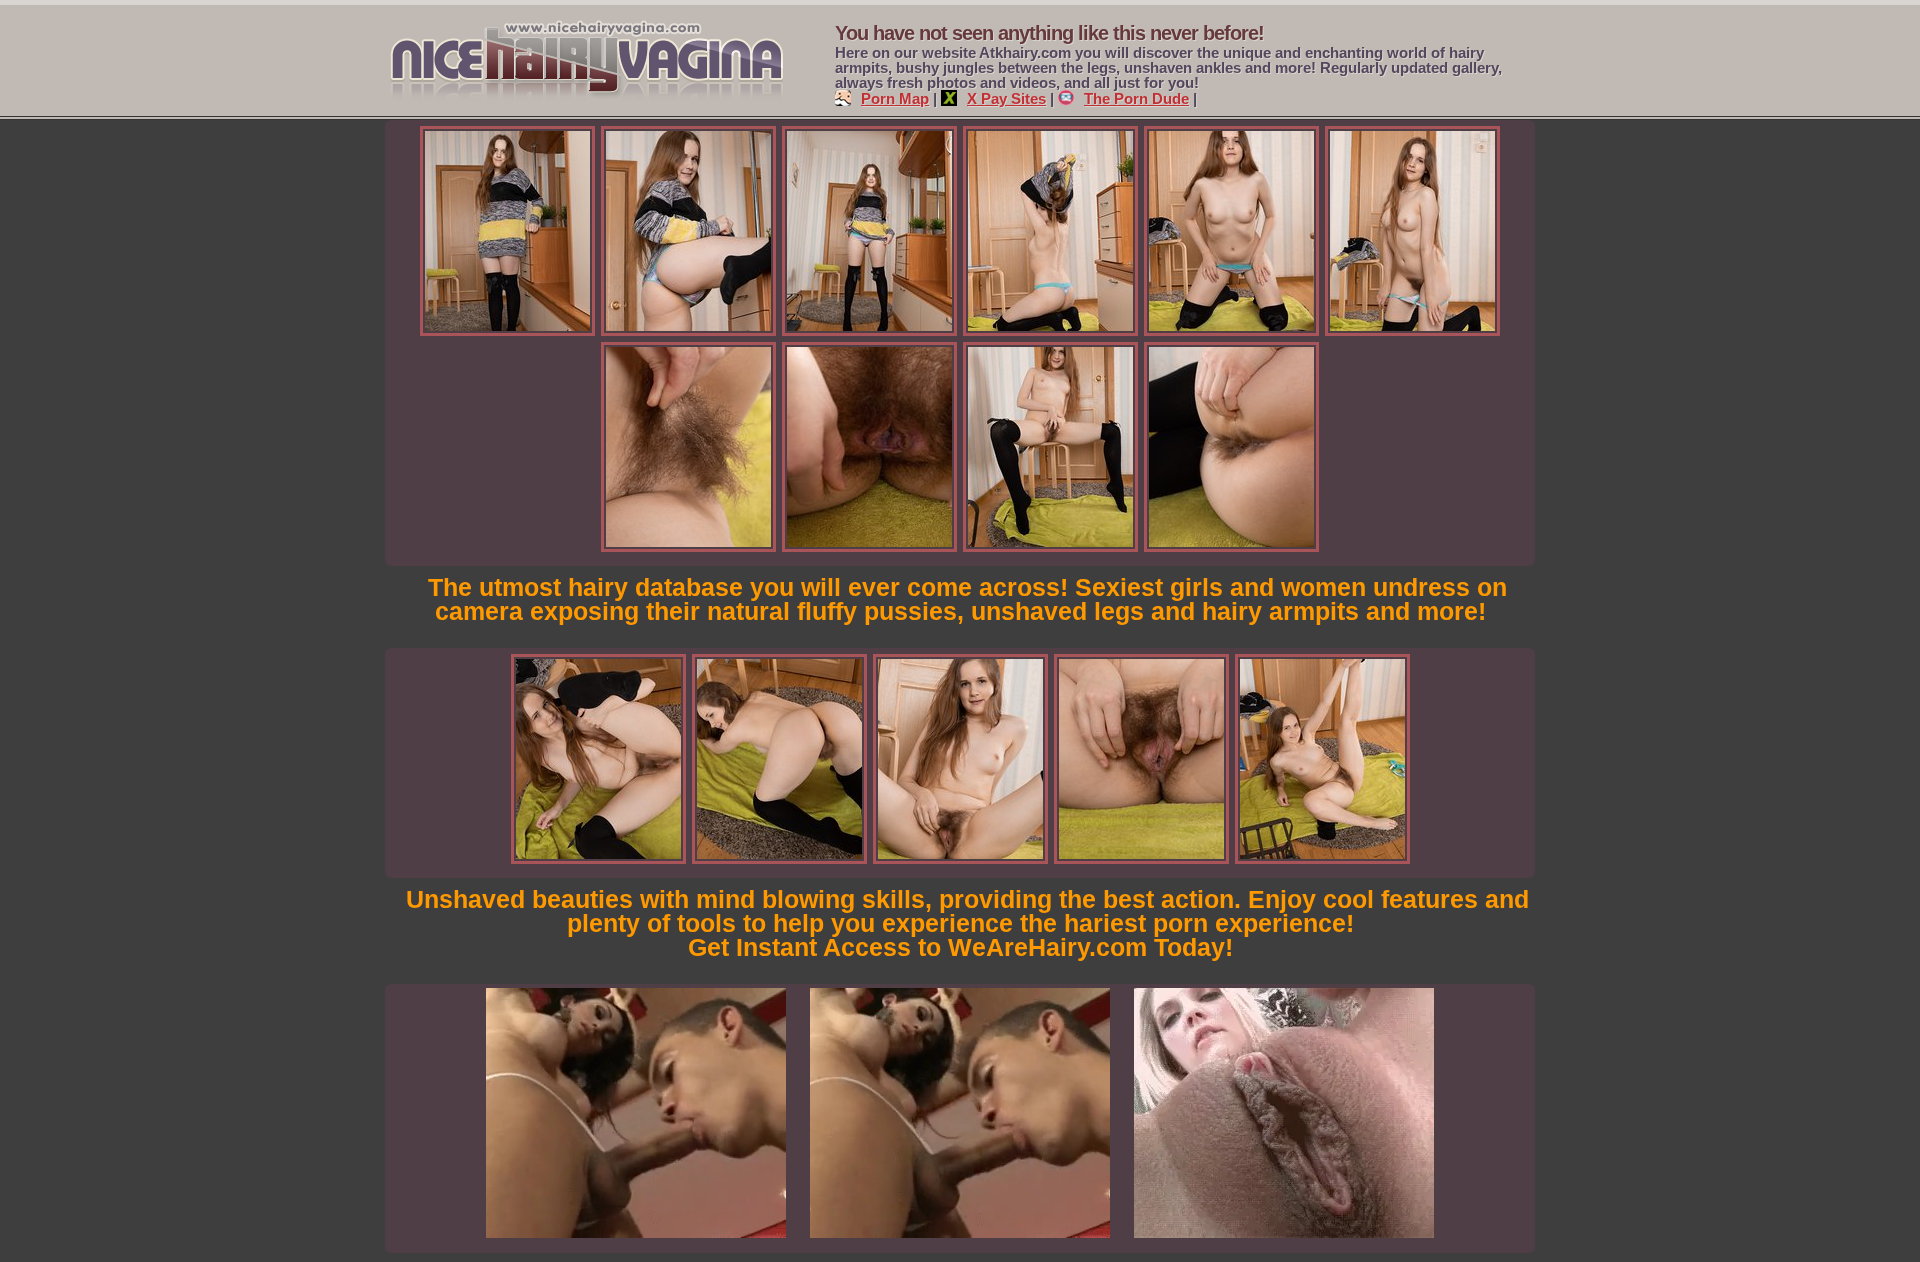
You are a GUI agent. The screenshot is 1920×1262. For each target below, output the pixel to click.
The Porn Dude (1136, 98)
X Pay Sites (1006, 98)
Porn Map (895, 98)
